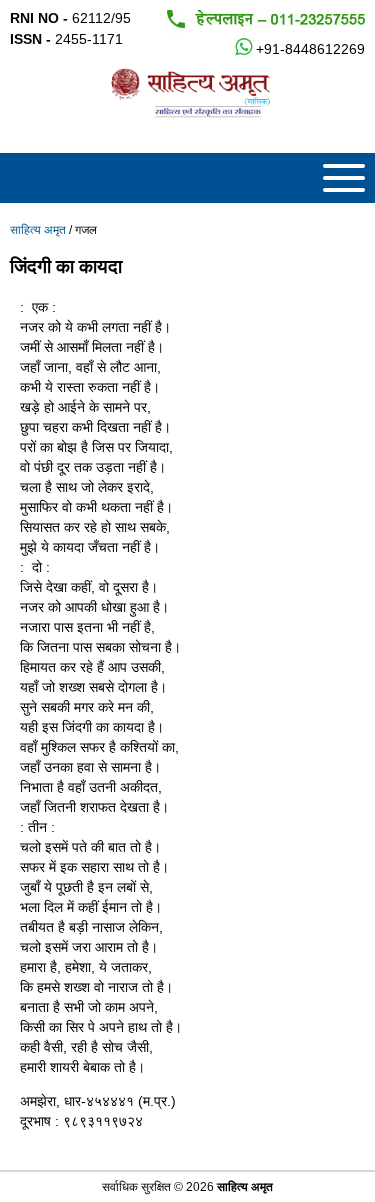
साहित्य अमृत (38, 230)
